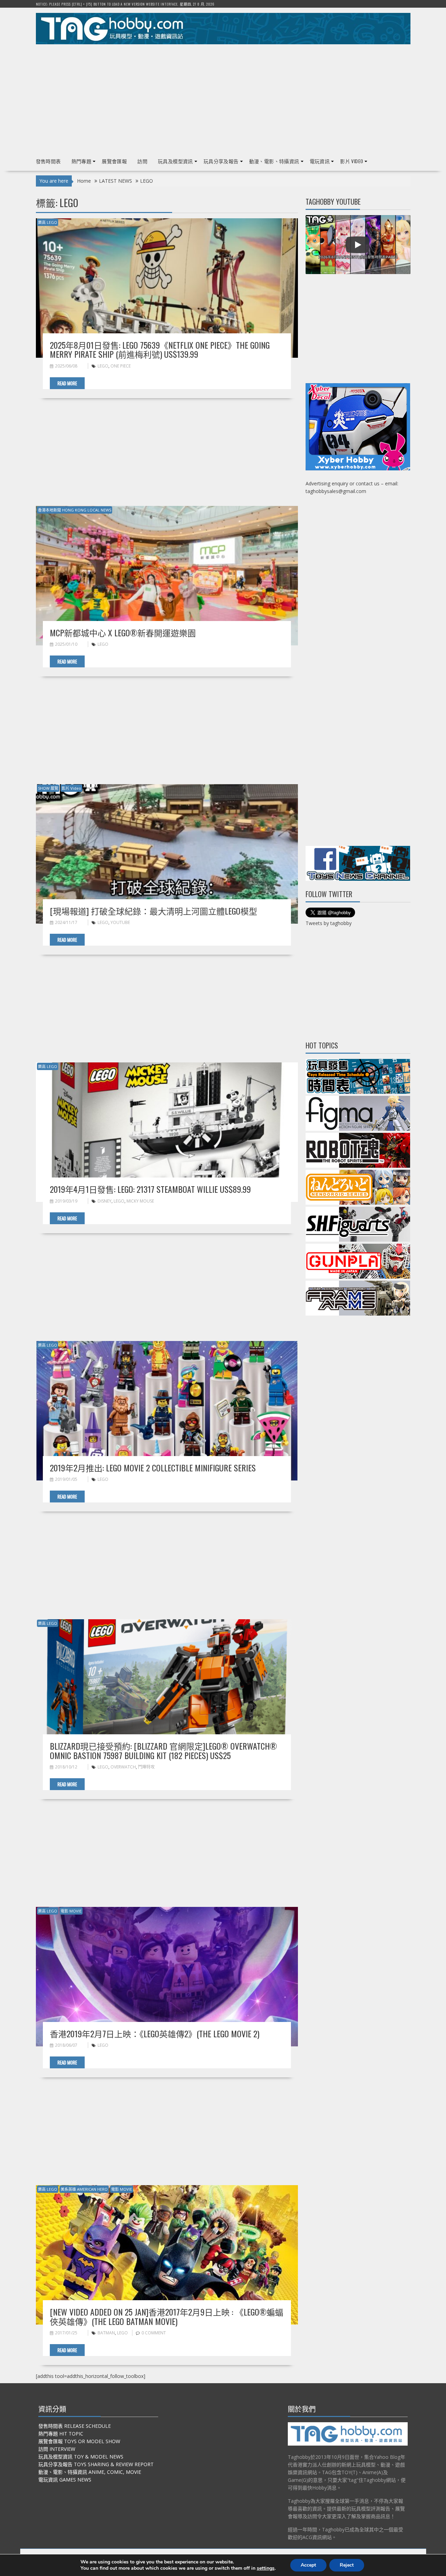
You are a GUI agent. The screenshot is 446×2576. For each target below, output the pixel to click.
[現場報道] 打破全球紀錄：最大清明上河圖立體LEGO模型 (153, 911)
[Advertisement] (223, 98)
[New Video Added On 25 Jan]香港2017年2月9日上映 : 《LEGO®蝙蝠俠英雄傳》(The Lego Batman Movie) (167, 2316)
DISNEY (105, 1201)
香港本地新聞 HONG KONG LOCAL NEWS (75, 510)
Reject (347, 2565)
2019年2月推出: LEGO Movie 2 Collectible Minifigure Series (153, 1468)
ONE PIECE (121, 366)
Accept (308, 2565)
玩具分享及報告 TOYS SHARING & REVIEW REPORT (96, 2464)
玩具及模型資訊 (175, 161)
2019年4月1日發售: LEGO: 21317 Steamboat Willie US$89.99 (150, 1189)
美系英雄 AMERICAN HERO (84, 2189)
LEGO (103, 366)
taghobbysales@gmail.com (336, 491)
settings (266, 2568)
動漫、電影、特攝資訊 (274, 161)
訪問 (142, 161)
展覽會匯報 (114, 161)
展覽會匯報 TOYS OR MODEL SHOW (79, 2441)
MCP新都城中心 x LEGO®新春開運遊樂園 (123, 632)
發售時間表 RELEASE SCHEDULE (75, 2426)
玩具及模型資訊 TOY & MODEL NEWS (81, 2457)
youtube (120, 922)
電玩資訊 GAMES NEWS (65, 2480)
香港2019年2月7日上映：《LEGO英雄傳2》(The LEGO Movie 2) (155, 2033)
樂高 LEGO (48, 222)
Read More (67, 383)
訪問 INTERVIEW (57, 2449)
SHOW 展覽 (48, 788)
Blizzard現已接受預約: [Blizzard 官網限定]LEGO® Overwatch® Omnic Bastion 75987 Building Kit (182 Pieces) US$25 (163, 1750)
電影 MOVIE (71, 1911)
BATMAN (106, 2333)
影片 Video (352, 161)
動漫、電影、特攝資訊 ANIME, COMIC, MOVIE (90, 2472)
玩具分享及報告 (221, 161)
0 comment (154, 2333)
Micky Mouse (140, 1201)
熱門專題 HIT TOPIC (61, 2434)
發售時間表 (48, 161)
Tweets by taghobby (329, 923)
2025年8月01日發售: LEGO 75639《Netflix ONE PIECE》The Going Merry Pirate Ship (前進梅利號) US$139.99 (160, 349)
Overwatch (123, 1767)
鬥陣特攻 (146, 1767)
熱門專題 (82, 161)
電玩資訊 (320, 161)
